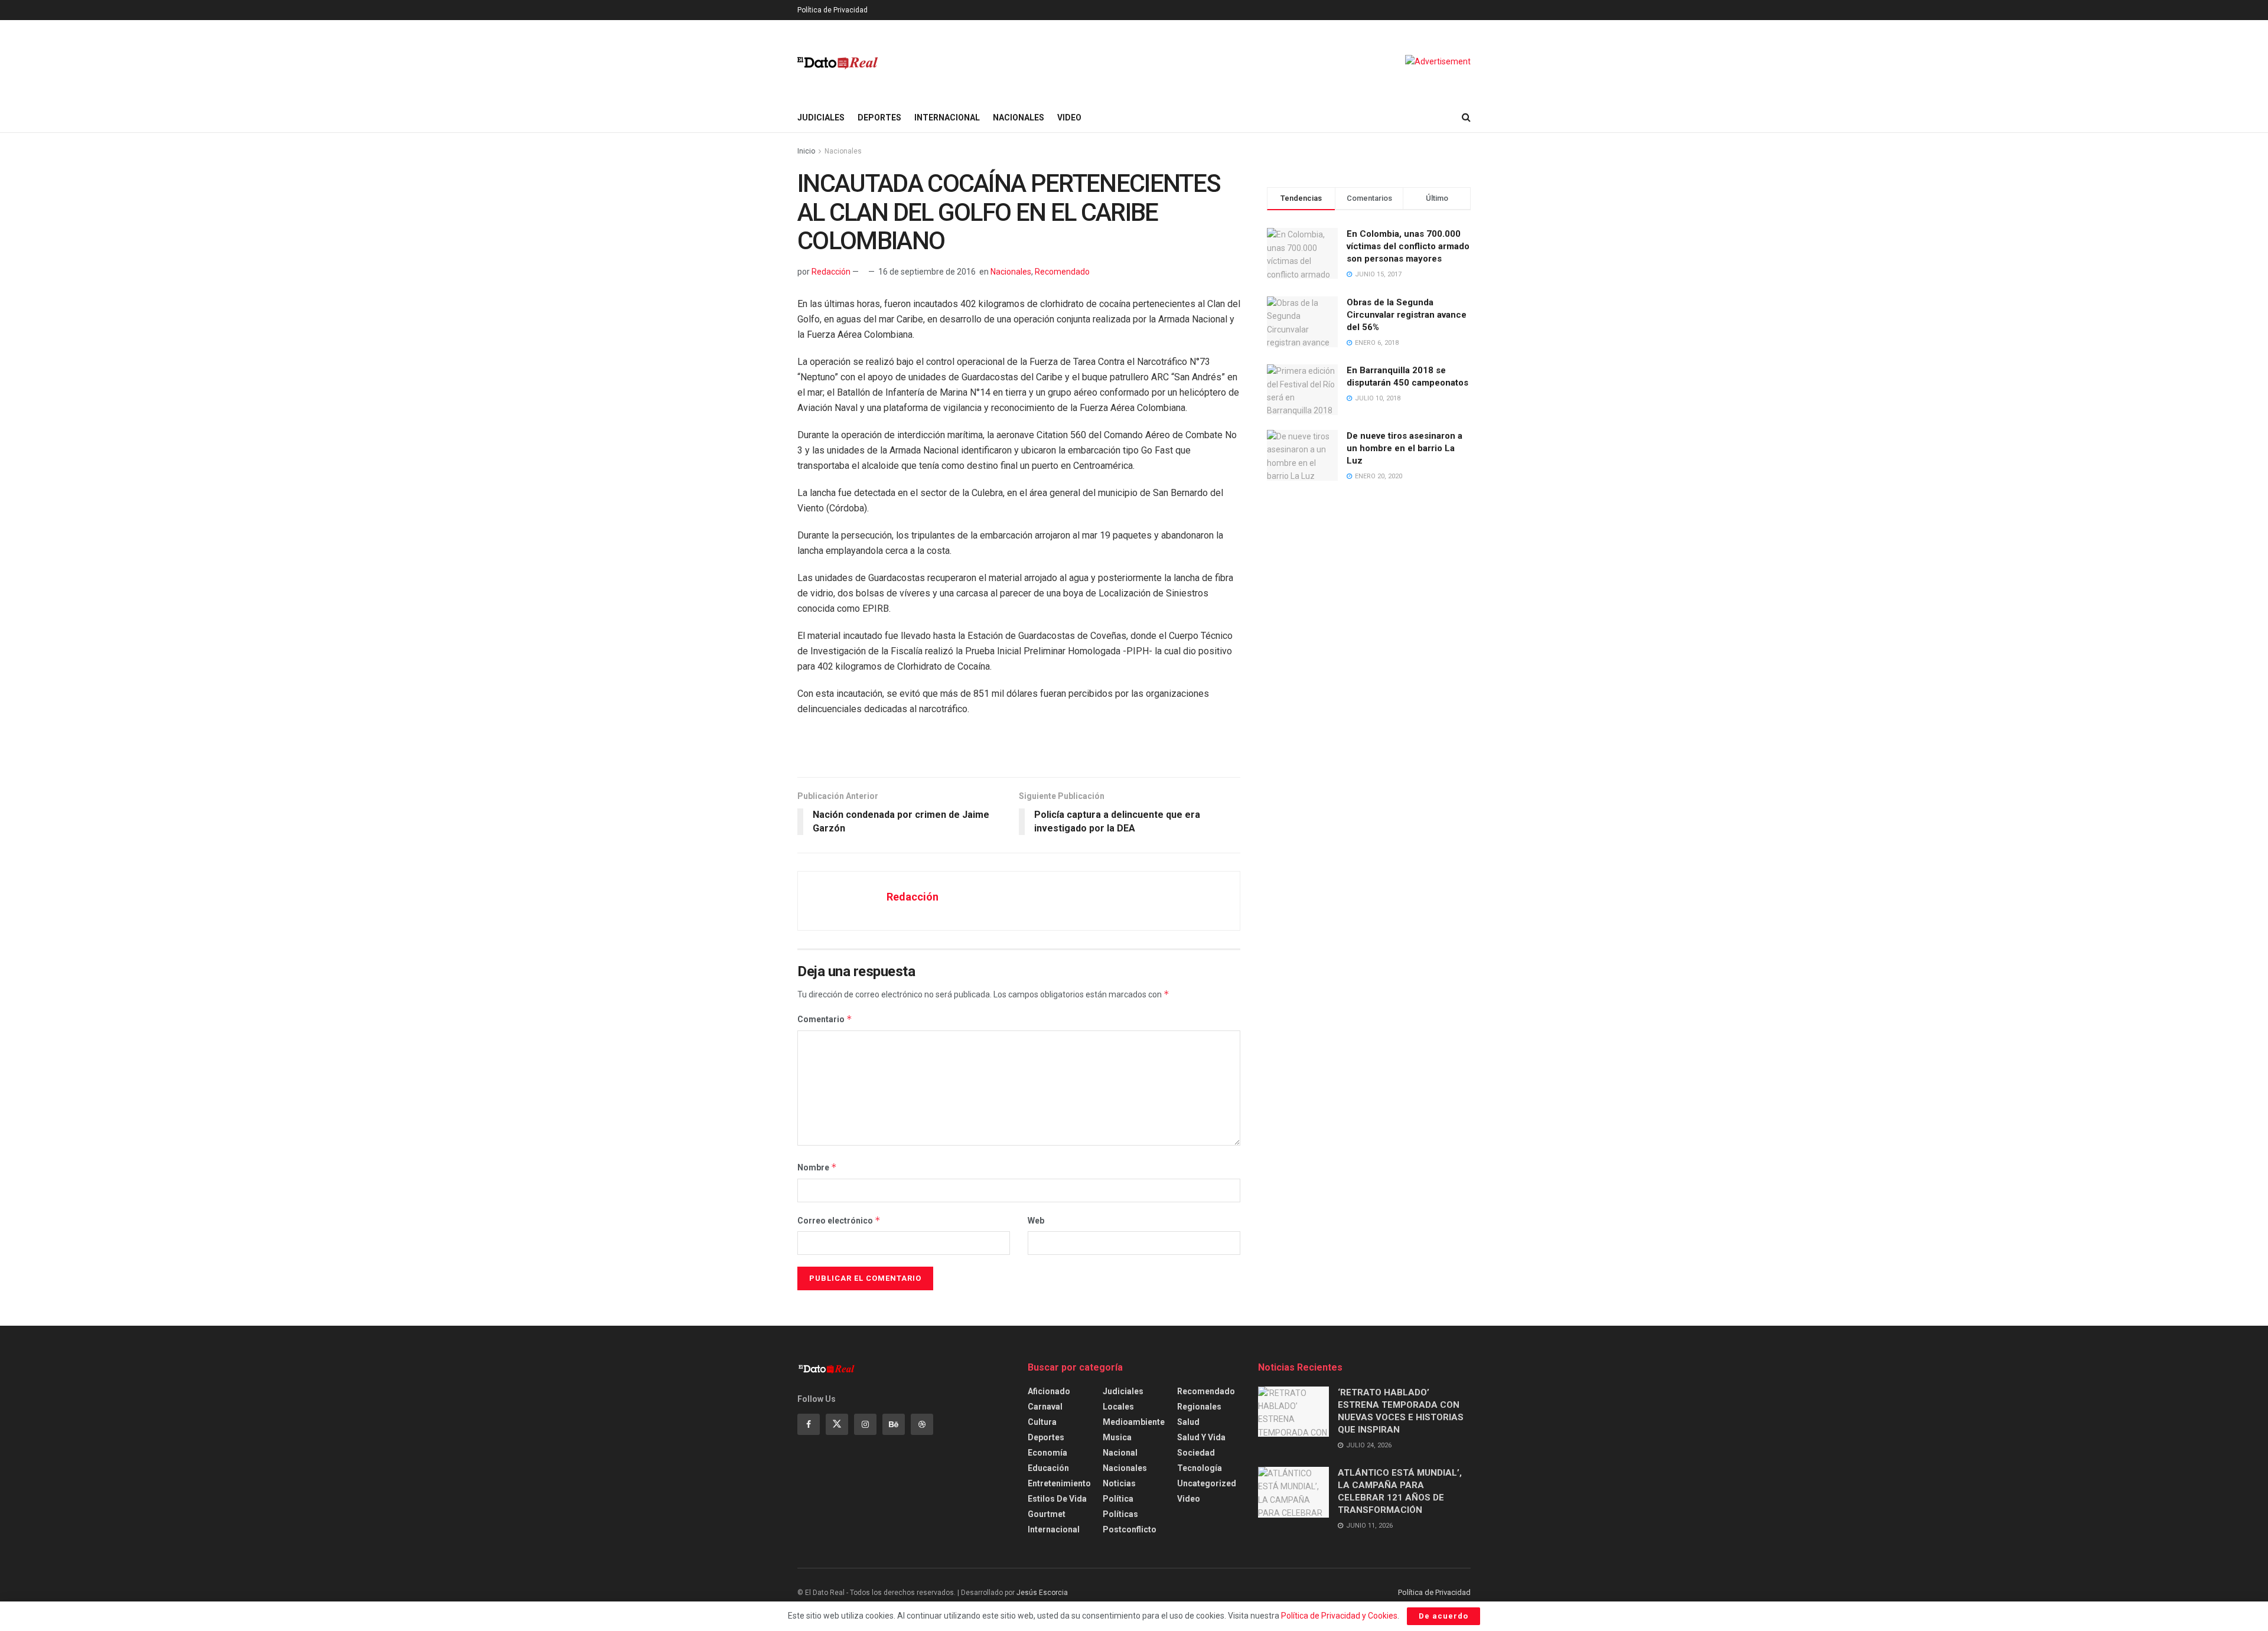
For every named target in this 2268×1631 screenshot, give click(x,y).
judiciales (1123, 1391)
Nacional (1120, 1453)
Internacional (947, 118)
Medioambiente (1134, 1422)
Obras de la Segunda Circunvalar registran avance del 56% (1407, 315)
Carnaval (1045, 1407)
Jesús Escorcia (1042, 1593)
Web (1036, 1221)
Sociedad (1196, 1453)
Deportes (879, 118)
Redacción (831, 272)
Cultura (1042, 1422)
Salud (1188, 1422)
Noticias (1119, 1483)
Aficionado (1049, 1391)
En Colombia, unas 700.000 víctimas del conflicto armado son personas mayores (1408, 246)
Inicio (806, 151)
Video (1069, 118)
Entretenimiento (1059, 1483)
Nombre (817, 1167)
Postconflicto (1130, 1529)
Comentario (825, 1019)
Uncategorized (1207, 1483)
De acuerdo (1443, 1616)
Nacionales (1019, 118)
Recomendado (1062, 272)
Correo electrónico (839, 1220)
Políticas (1120, 1514)
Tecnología (1200, 1468)
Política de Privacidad (832, 10)
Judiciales (821, 118)
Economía (1047, 1453)
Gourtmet (1047, 1514)
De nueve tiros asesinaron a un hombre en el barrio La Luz (1405, 448)
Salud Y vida (1201, 1437)
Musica (1117, 1437)
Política (1118, 1499)
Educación (1048, 1468)
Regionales (1199, 1407)
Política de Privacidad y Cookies (1339, 1616)
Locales (1118, 1407)
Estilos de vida (1057, 1499)
